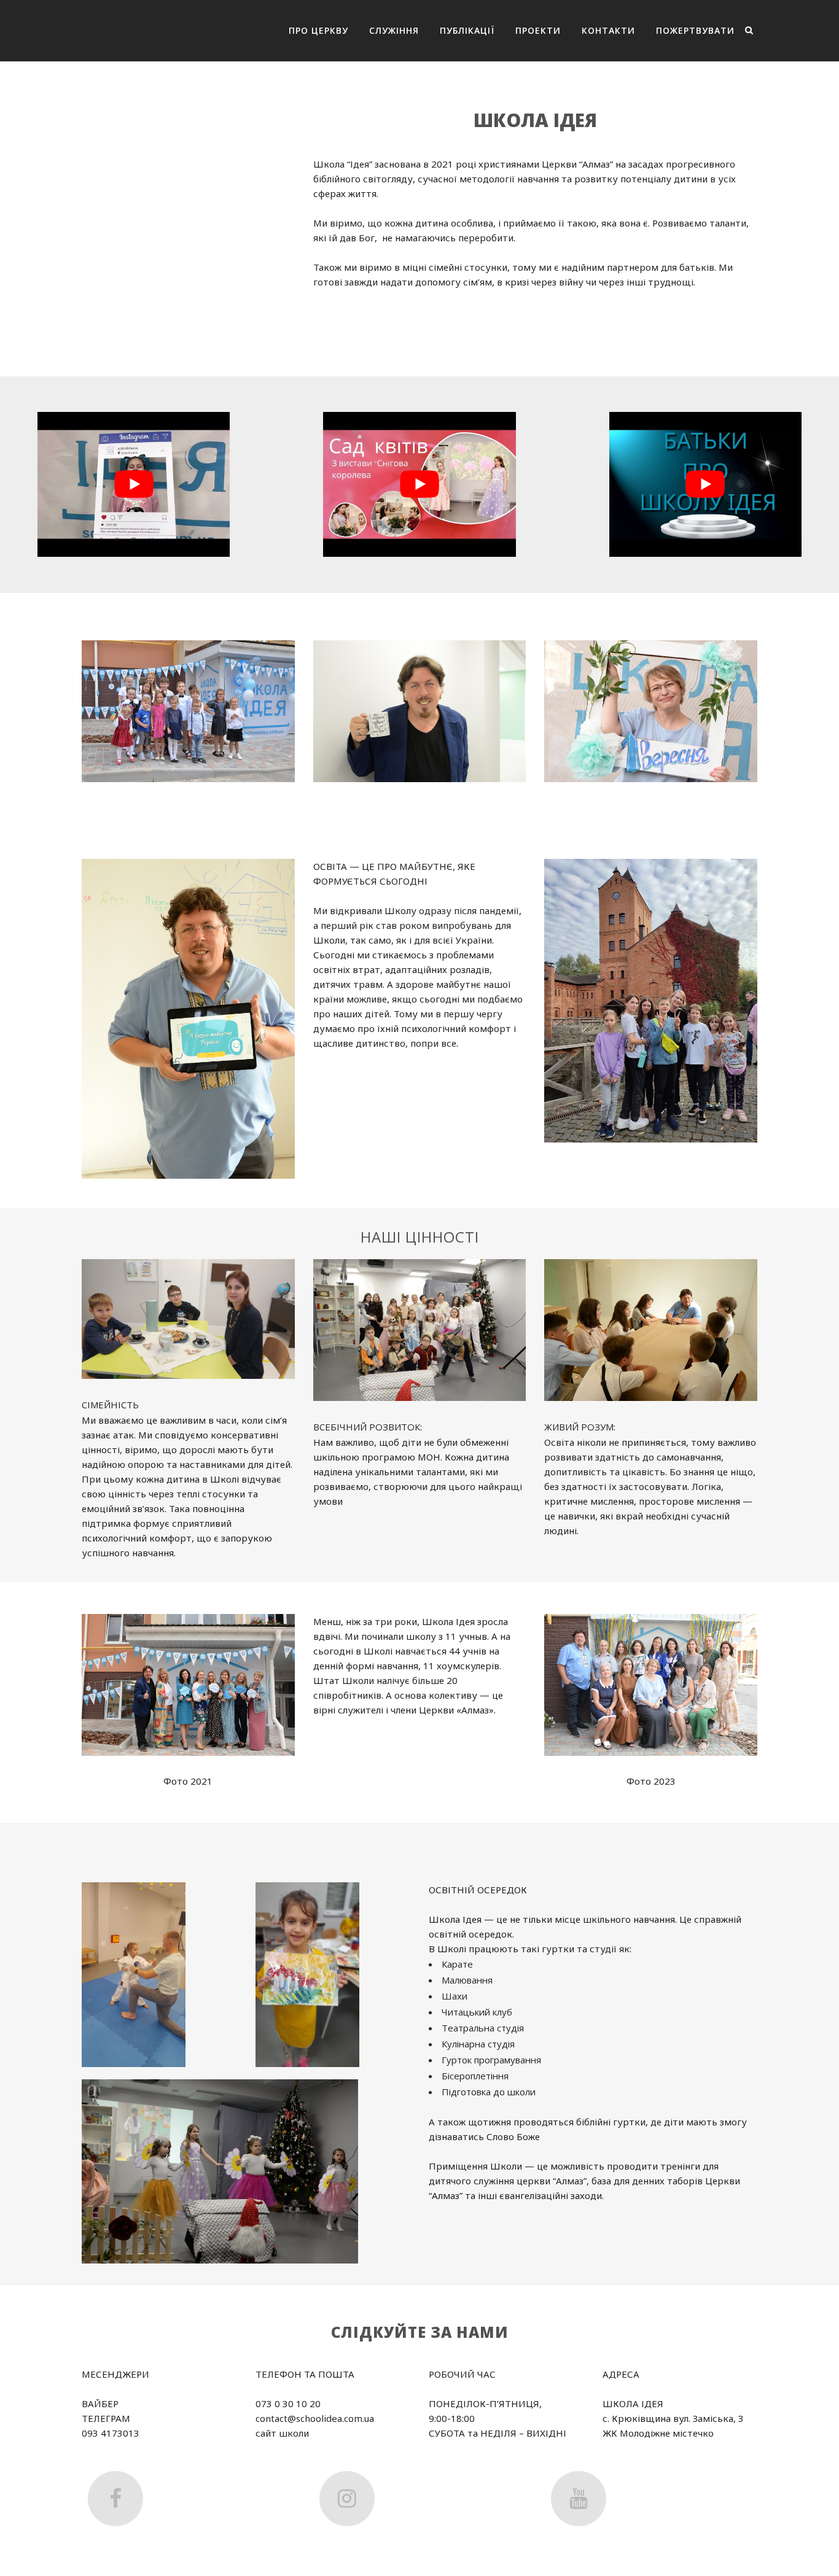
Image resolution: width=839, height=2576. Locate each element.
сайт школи (282, 2433)
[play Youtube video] (134, 485)
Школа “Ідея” (343, 164)
